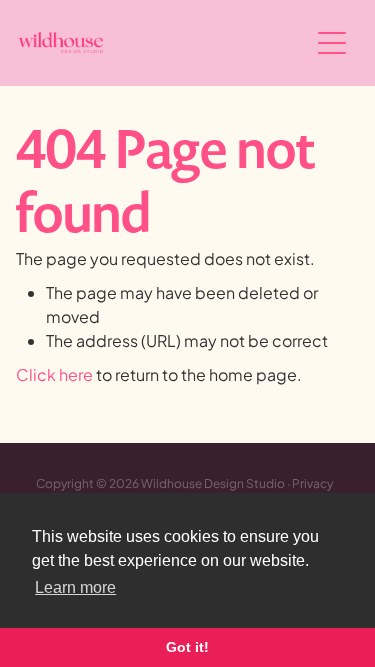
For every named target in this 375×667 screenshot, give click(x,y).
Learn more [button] (75, 587)
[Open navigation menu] (332, 43)
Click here (54, 374)
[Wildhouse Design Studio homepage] (164, 42)
